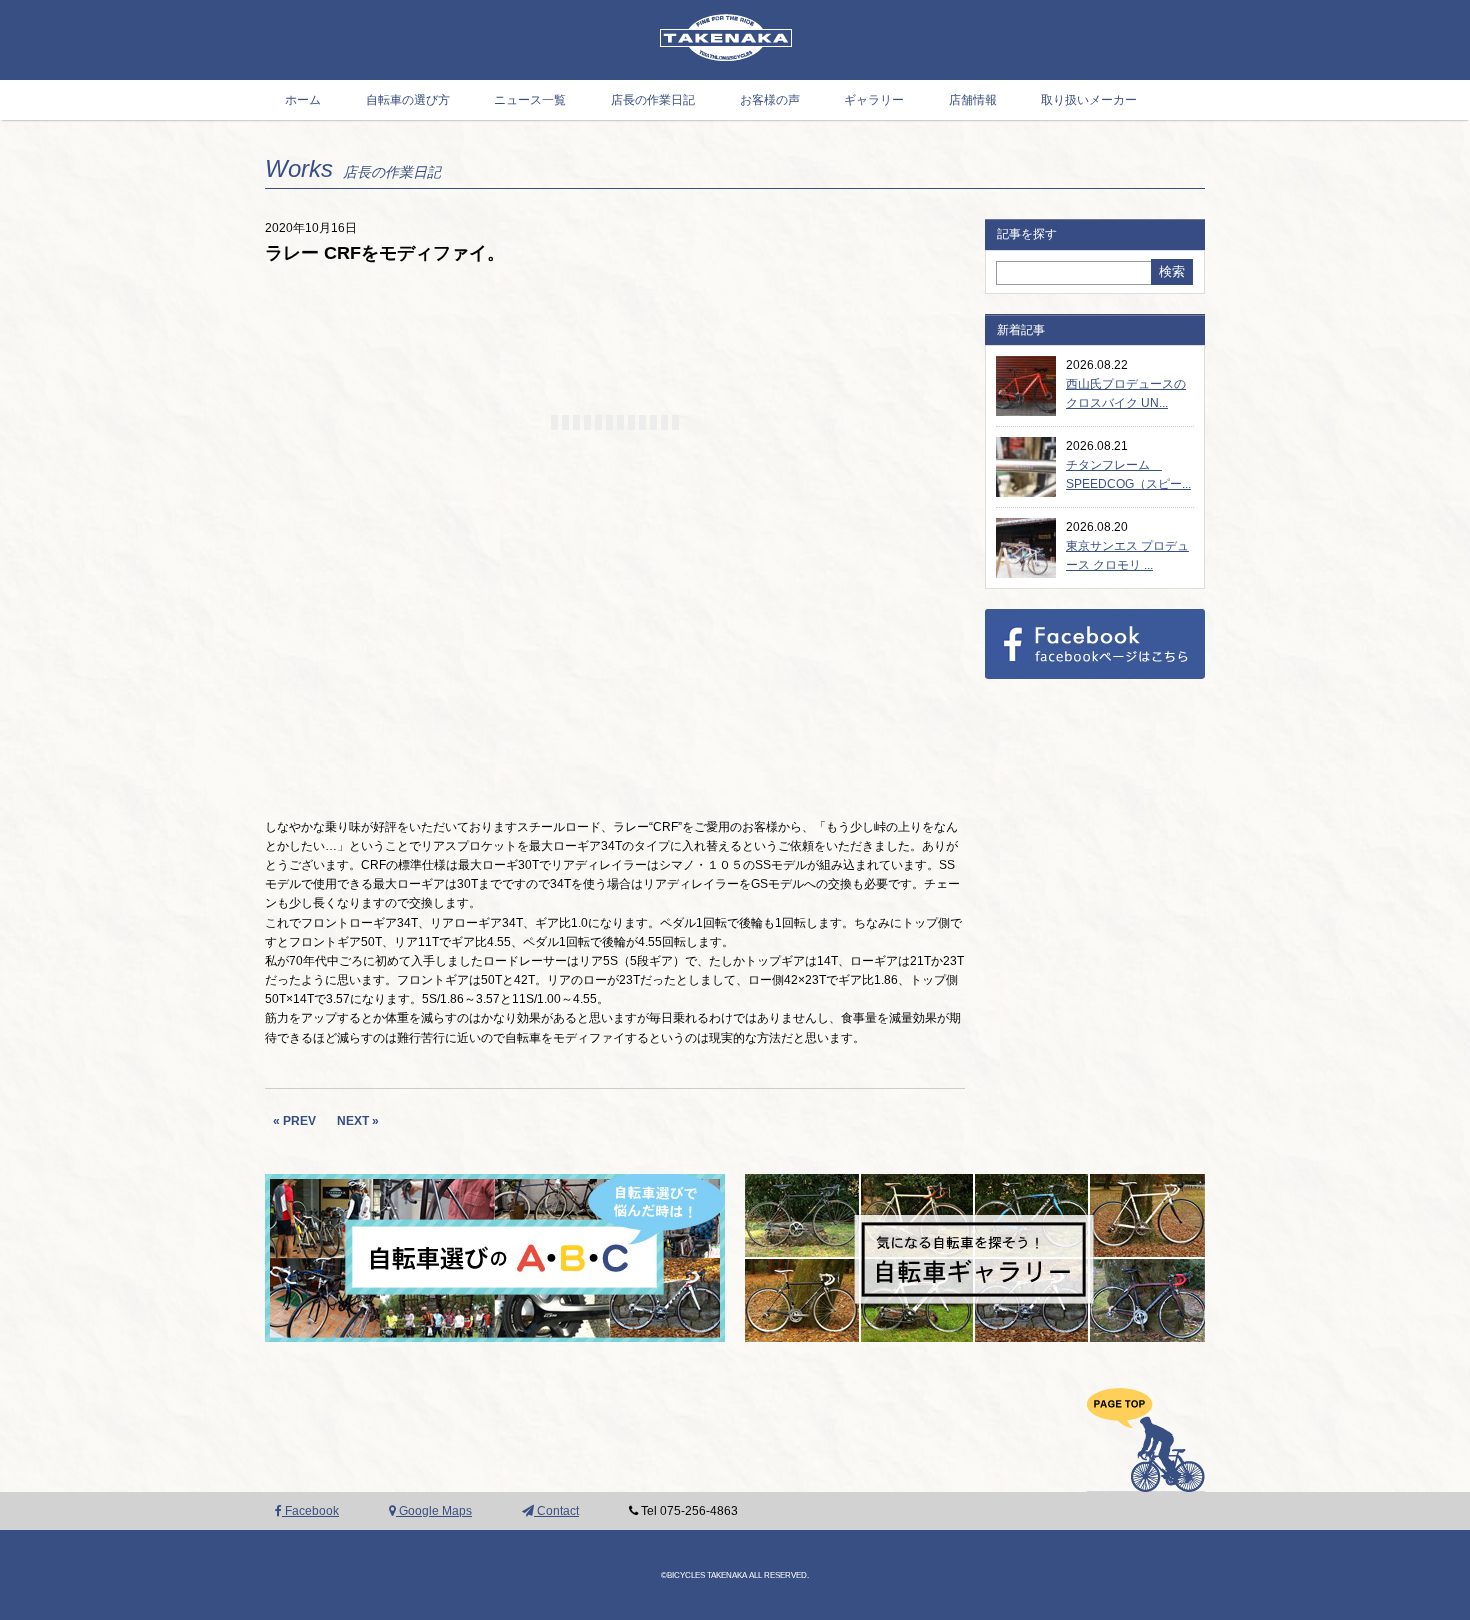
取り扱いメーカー (1089, 100)
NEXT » (358, 1121)
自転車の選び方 (408, 100)
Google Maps (434, 1511)
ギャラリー (874, 100)
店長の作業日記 (653, 100)
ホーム (303, 100)
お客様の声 (770, 100)
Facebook (310, 1511)
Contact (556, 1511)
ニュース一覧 (530, 100)
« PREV (294, 1121)
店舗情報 (973, 100)
